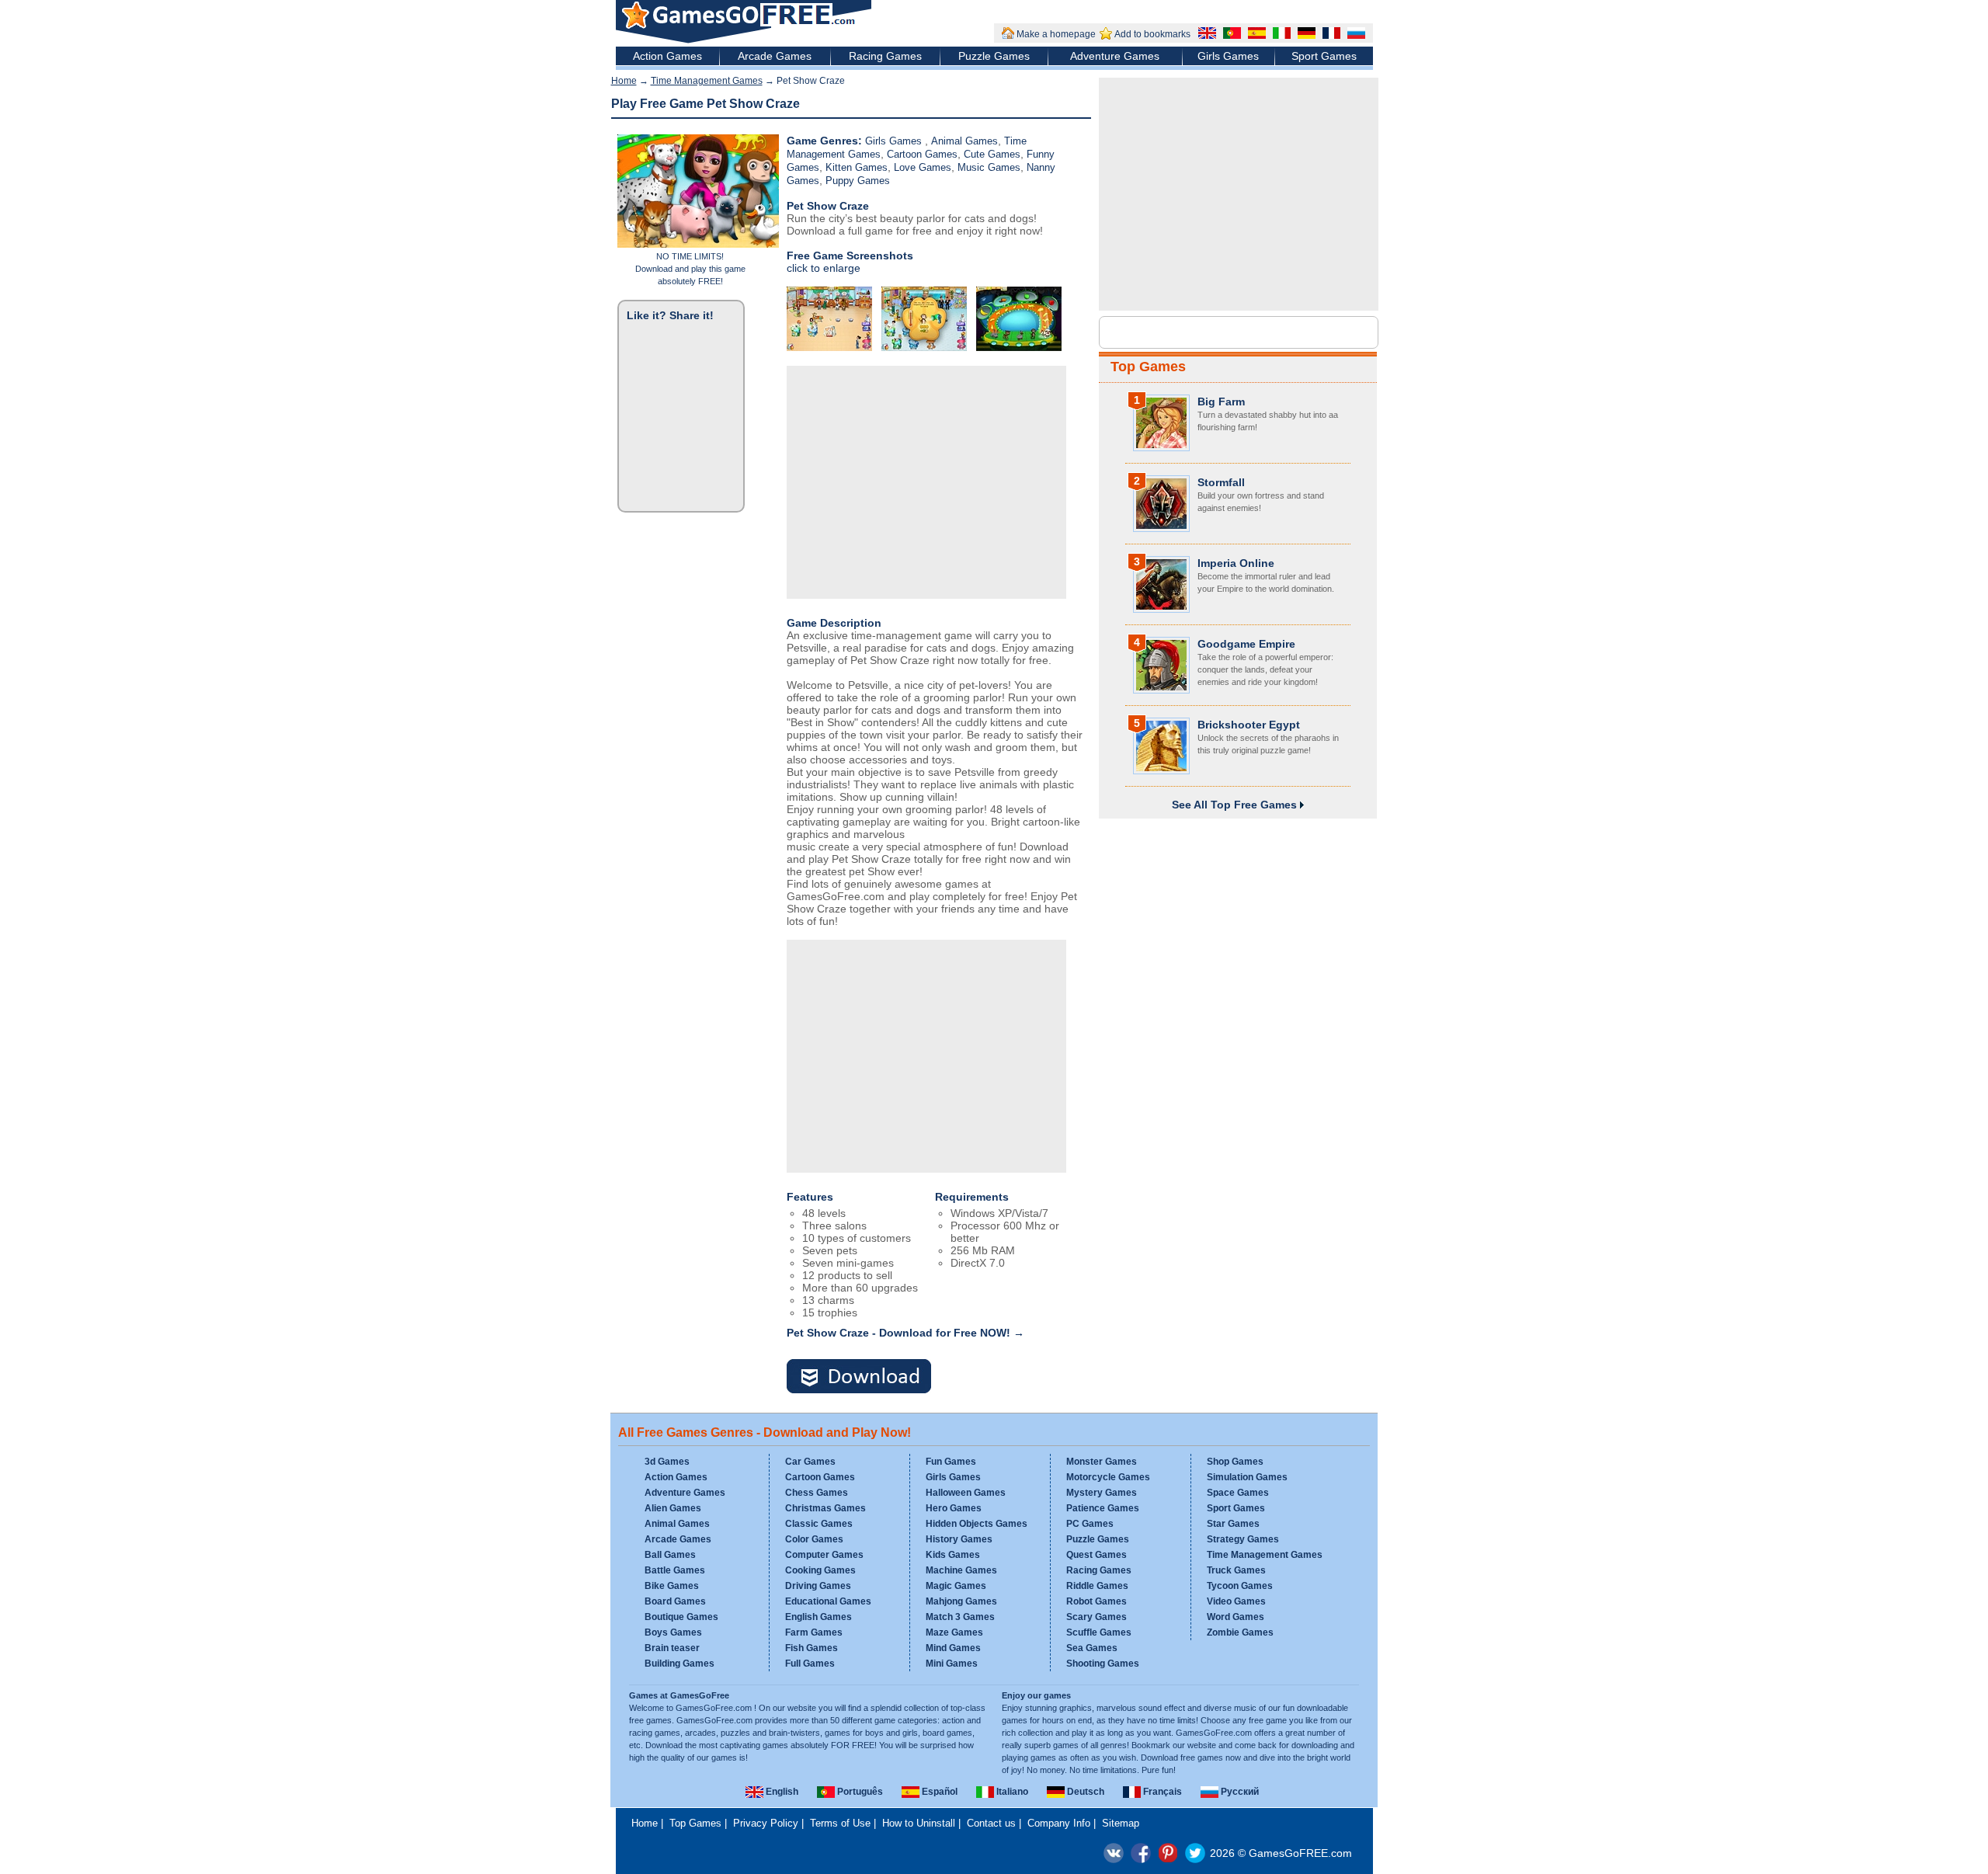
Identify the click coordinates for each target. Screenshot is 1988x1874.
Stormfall (1221, 482)
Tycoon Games (1240, 1586)
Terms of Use (840, 1823)
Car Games (810, 1462)
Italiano (1011, 1792)
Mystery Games (1102, 1493)
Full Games (810, 1664)
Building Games (679, 1664)
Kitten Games (857, 167)
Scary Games (1097, 1617)
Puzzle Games (994, 56)
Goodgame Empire (1246, 644)
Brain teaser (672, 1648)
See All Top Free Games (1236, 805)
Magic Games (956, 1586)
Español (938, 1792)
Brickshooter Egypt (1249, 725)
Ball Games (670, 1555)
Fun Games (951, 1462)
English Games (818, 1617)
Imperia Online (1236, 563)
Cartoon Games (922, 154)
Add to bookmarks (1152, 34)
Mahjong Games (961, 1601)
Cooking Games (820, 1570)
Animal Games (964, 141)
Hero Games (954, 1508)
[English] (1205, 35)
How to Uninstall (919, 1823)
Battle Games (675, 1570)
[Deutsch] (1305, 35)
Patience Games (1103, 1508)
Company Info (1059, 1823)
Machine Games (961, 1570)
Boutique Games (681, 1617)
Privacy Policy (766, 1823)
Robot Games (1097, 1601)
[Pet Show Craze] (868, 1377)
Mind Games (953, 1648)
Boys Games (673, 1632)
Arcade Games (775, 56)
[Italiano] (1280, 35)
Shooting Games (1103, 1664)
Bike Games (672, 1586)
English (781, 1792)
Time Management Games (707, 81)
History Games (959, 1539)
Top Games (1148, 367)
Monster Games (1102, 1462)
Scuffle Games (1099, 1632)
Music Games (989, 167)
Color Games (814, 1539)
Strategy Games (1243, 1539)
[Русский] (1354, 35)
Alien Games (673, 1508)
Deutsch (1084, 1792)
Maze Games (954, 1632)
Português (859, 1792)
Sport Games (1324, 56)
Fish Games (812, 1648)
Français (1161, 1792)
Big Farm (1221, 402)
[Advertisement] (926, 482)
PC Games (1090, 1524)
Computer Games (824, 1555)
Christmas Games (825, 1508)
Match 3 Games (960, 1617)
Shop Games (1235, 1462)
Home (624, 81)
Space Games (1238, 1493)
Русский (1239, 1792)
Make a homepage (1056, 34)
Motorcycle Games (1108, 1477)
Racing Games (885, 56)
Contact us (991, 1823)
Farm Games (814, 1632)
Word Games (1236, 1617)
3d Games (667, 1462)
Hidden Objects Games (977, 1524)
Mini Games (952, 1664)
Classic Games (819, 1524)
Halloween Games (966, 1493)
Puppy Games (858, 181)
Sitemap (1121, 1823)
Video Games (1236, 1601)
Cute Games (992, 154)
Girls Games (1228, 56)
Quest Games (1097, 1555)
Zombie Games (1240, 1632)
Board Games (675, 1601)
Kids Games (953, 1555)
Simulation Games (1247, 1477)
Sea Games (1092, 1648)
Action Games (667, 56)
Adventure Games (1115, 56)
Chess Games (817, 1493)
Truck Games (1236, 1570)
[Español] (1255, 35)
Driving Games (818, 1586)
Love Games (923, 167)
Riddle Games (1097, 1586)
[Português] (1230, 35)
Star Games (1233, 1524)
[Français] (1329, 35)
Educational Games (828, 1601)
